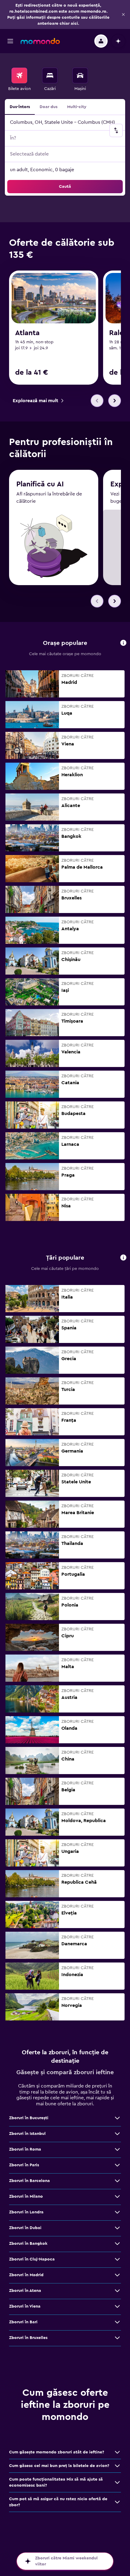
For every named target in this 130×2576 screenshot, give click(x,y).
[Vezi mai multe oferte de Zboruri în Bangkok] (117, 2244)
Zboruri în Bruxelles (28, 2338)
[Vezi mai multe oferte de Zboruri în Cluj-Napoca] (117, 2259)
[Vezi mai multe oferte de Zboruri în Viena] (117, 2306)
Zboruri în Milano (26, 2196)
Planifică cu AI (40, 484)
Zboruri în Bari (23, 2322)
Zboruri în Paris (24, 2165)
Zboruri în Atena (25, 2291)
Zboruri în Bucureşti (29, 2118)
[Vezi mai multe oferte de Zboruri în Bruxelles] (117, 2338)
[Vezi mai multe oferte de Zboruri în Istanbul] (117, 2134)
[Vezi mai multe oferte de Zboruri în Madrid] (117, 2275)
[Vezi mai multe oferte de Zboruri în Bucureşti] (117, 2118)
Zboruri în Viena (25, 2306)
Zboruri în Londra (26, 2212)
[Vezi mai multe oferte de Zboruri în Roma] (117, 2149)
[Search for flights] (19, 75)
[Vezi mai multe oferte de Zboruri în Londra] (117, 2212)
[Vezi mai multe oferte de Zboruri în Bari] (117, 2322)
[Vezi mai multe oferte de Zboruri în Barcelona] (117, 2181)
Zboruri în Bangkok (28, 2244)
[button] (123, 14)
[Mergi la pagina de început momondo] (40, 41)
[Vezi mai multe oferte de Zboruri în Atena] (117, 2291)
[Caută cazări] (50, 75)
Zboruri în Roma (25, 2149)
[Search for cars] (80, 75)
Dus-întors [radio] (20, 107)
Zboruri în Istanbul (27, 2134)
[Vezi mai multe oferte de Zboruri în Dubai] (117, 2228)
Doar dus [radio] (49, 107)
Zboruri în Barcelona (29, 2181)
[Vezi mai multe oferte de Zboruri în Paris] (117, 2165)
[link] (38, 401)
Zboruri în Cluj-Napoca (32, 2259)
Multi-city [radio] (77, 107)
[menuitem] (19, 80)
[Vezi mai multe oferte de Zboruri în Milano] (117, 2196)
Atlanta (27, 333)
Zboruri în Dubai (25, 2228)
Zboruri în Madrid (26, 2275)
